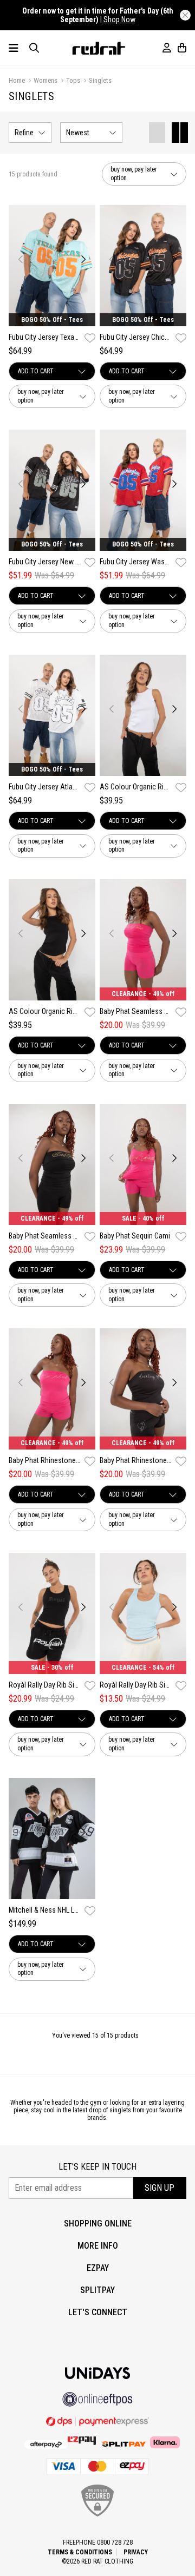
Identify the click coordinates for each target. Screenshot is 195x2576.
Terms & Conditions (80, 2552)
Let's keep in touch (97, 2167)
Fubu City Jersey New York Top (44, 562)
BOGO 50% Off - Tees (52, 320)
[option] (52, 266)
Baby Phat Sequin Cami (135, 1236)
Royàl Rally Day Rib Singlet (44, 1685)
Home (17, 80)
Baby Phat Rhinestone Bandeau (44, 1460)
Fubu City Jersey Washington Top (135, 562)
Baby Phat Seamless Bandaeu (135, 1011)
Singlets (100, 80)
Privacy (136, 2552)
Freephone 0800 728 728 (98, 2542)
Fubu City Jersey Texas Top (44, 337)
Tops (73, 80)
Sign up (160, 2188)
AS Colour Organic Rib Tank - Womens (135, 787)
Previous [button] (21, 259)
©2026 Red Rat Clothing (97, 2561)
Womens (45, 80)
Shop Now (119, 19)
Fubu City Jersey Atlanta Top (44, 787)
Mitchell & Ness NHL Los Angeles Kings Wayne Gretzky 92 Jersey (44, 1910)
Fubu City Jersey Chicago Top (135, 337)
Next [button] (83, 259)
